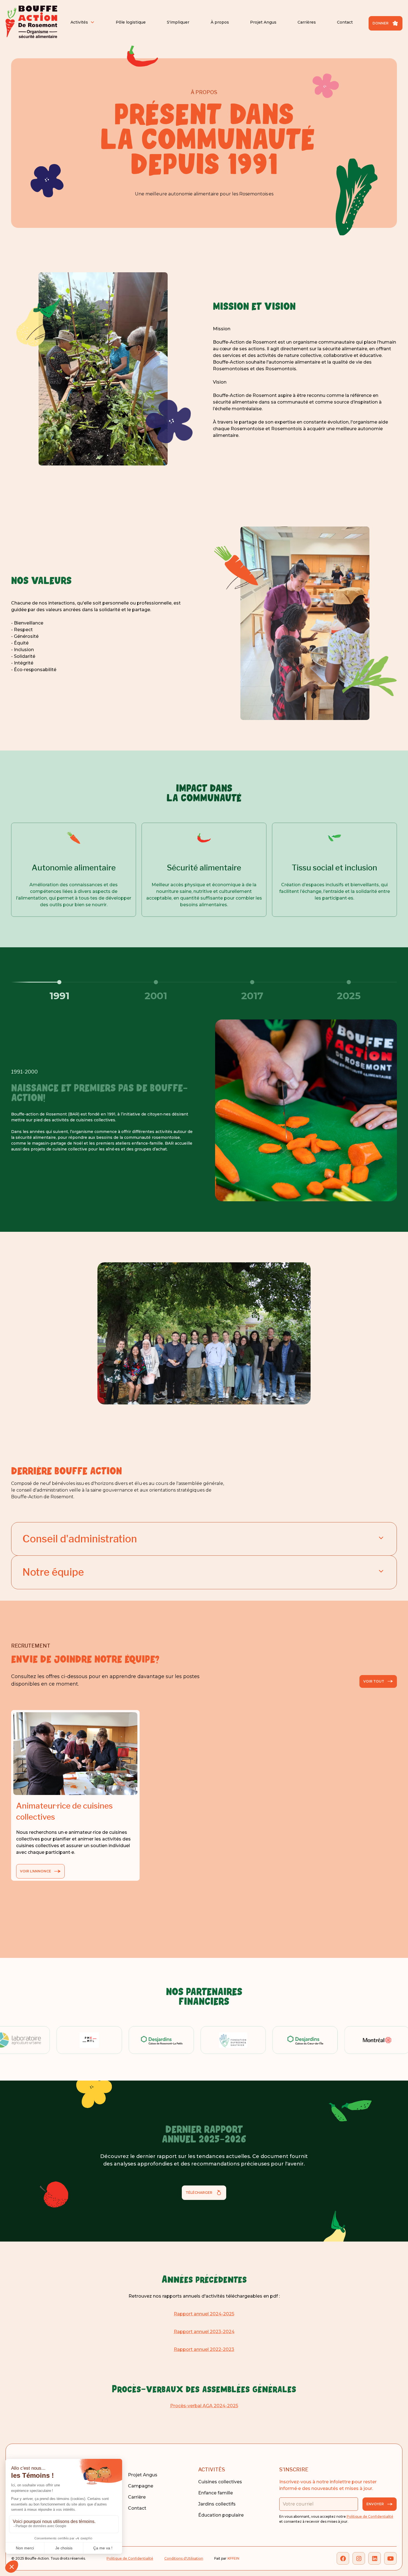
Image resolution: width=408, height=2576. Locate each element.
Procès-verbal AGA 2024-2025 (204, 2406)
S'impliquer (178, 22)
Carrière (137, 2497)
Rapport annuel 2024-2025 (204, 2314)
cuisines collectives (220, 2482)
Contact (345, 22)
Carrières (307, 22)
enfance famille (216, 2493)
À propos (220, 22)
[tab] (59, 990)
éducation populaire (221, 2515)
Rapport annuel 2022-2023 (204, 2349)
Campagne (141, 2486)
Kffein (233, 2558)
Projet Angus (263, 22)
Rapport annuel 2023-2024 (204, 2332)
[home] (31, 22)
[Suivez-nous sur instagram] (359, 2558)
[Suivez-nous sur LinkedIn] (375, 2558)
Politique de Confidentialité (370, 2516)
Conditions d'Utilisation (184, 2558)
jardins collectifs (217, 2504)
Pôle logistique (131, 22)
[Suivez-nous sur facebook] (343, 2558)
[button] (83, 22)
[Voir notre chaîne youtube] (390, 2558)
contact (137, 2508)
